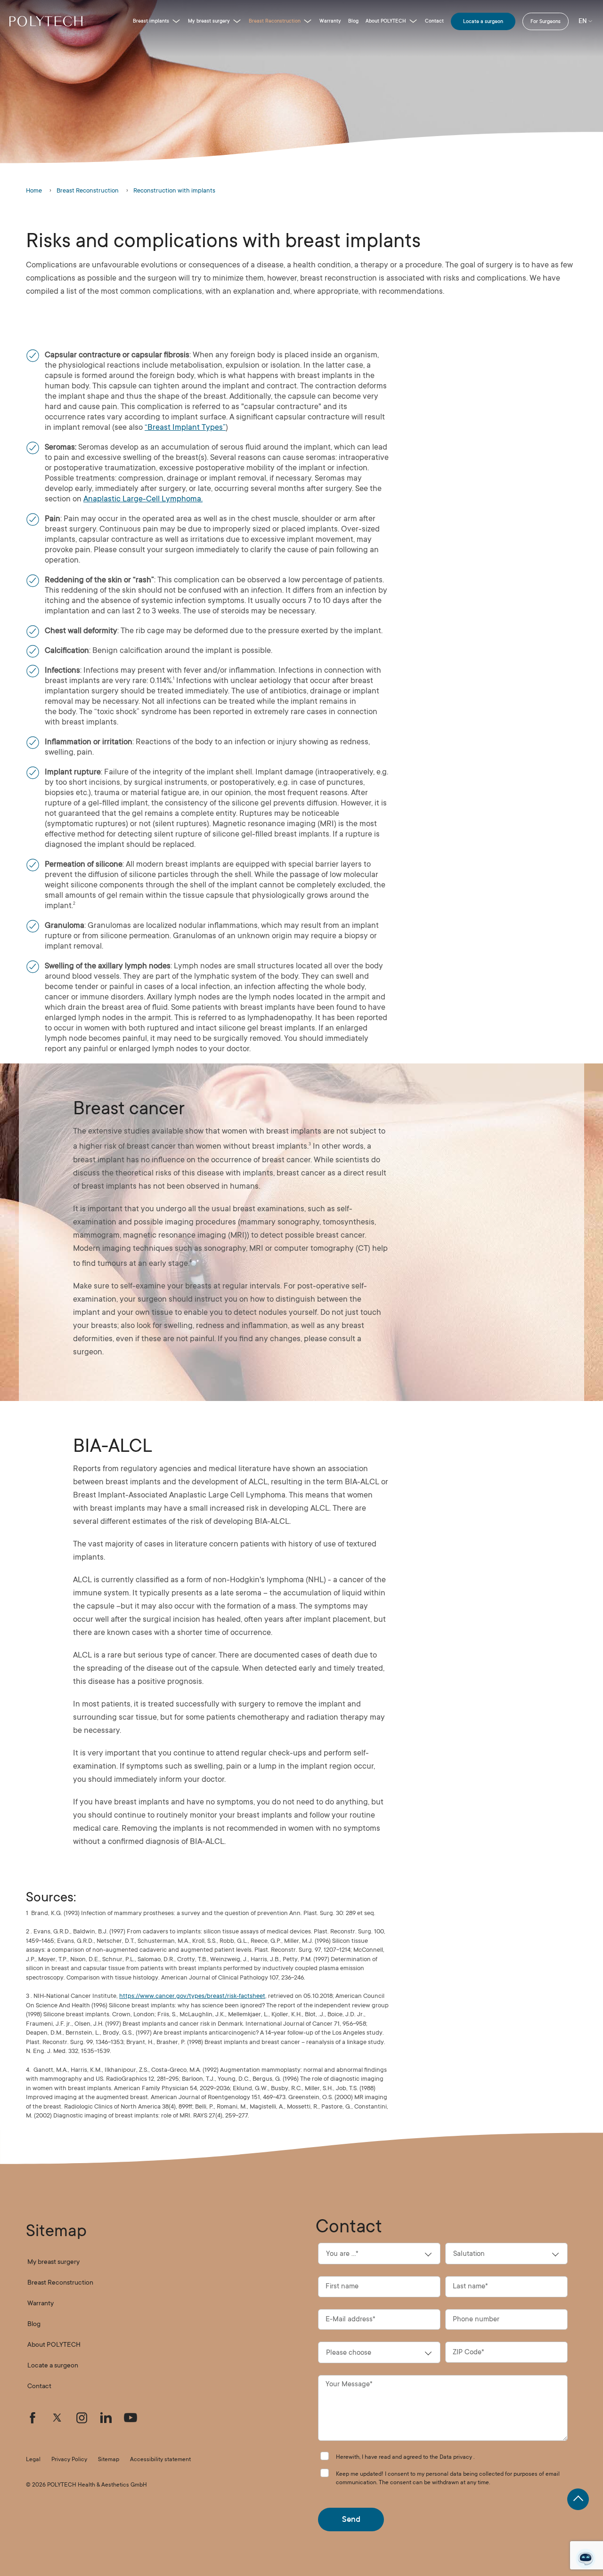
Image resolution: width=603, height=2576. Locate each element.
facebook (33, 2418)
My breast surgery (209, 21)
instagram (81, 2418)
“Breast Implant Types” (185, 427)
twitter (57, 2418)
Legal (33, 2459)
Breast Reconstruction (275, 21)
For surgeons (546, 21)
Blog (353, 21)
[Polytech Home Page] (46, 21)
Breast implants (151, 21)
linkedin (106, 2418)
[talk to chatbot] (586, 2559)
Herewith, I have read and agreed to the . (405, 2457)
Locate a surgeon (483, 21)
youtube (130, 2418)
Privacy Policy (69, 2459)
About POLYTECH (386, 21)
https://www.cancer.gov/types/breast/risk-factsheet (192, 1996)
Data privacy (456, 2457)
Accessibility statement (160, 2459)
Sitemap (109, 2459)
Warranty (330, 21)
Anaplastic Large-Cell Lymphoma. (143, 499)
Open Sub (176, 21)
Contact (434, 21)
